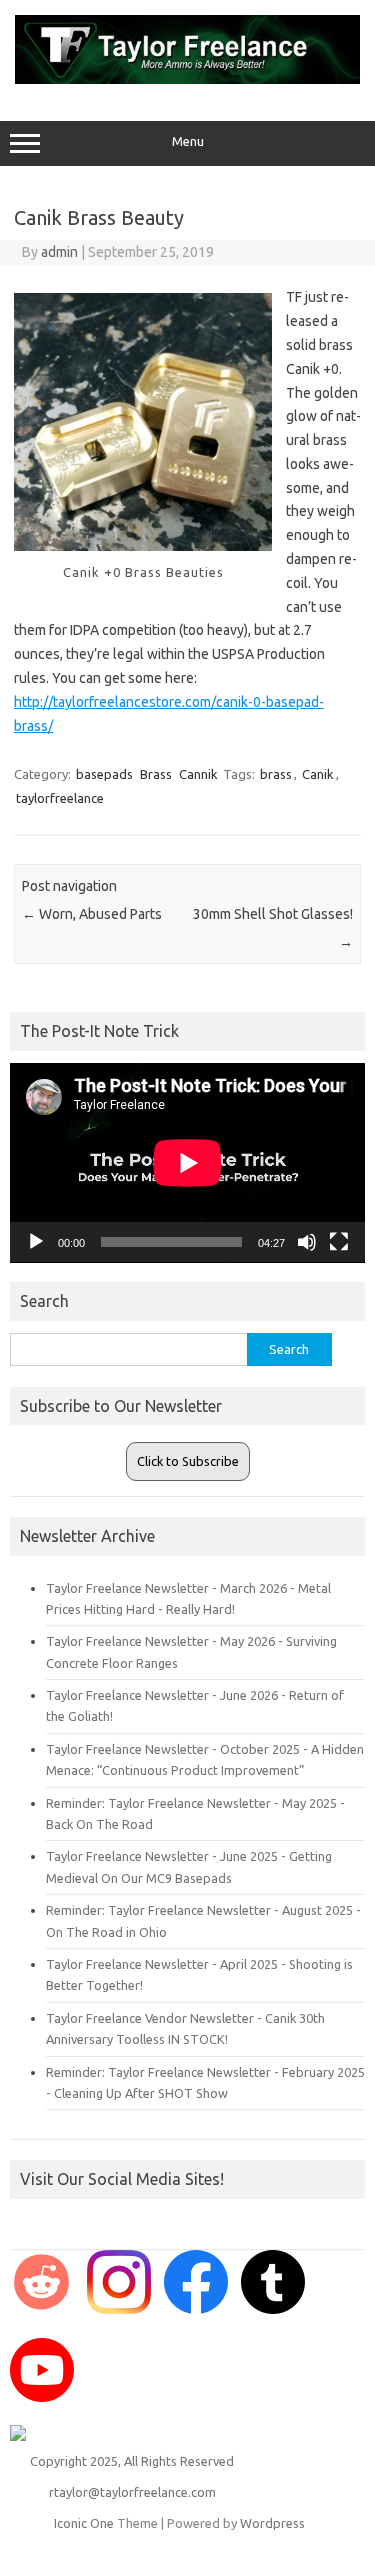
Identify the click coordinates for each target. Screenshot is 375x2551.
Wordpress (272, 2523)
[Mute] (307, 1242)
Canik (318, 774)
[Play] (36, 1242)
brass (276, 774)
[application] (187, 1163)
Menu (188, 141)
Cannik (198, 774)
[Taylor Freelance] (187, 79)
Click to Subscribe (188, 1461)
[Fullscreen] (339, 1242)
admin (59, 252)
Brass (156, 774)
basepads (104, 774)
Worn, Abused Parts (92, 914)
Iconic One (84, 2523)
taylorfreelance (60, 798)
